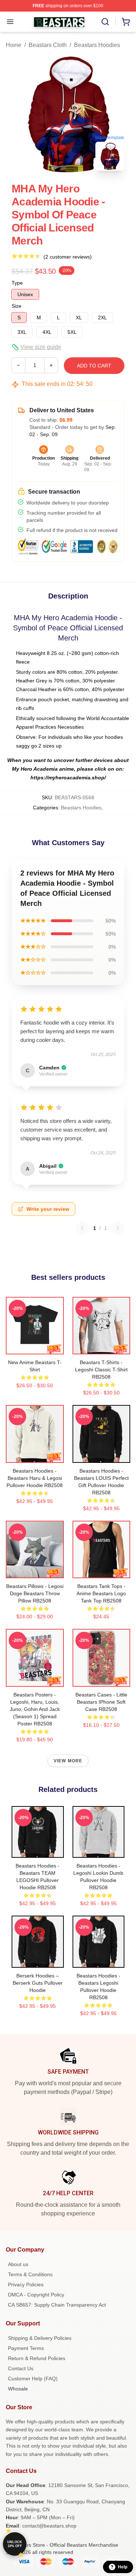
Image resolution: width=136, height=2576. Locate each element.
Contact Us (21, 2368)
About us (18, 2264)
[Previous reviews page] (82, 1228)
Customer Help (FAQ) (33, 2379)
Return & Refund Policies (37, 2358)
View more (68, 1761)
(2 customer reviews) (68, 257)
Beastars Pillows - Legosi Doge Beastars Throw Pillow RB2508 (35, 1593)
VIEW (35, 1347)
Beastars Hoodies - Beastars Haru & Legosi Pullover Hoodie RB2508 (35, 1478)
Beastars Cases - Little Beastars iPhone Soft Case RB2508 (101, 1702)
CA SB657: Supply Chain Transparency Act (57, 2305)
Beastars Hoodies (97, 45)
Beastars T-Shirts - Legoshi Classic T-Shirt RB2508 (101, 1370)
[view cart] (126, 22)
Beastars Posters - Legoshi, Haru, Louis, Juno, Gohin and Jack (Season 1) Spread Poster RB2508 (35, 1709)
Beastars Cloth (48, 45)
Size (17, 306)
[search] (105, 22)
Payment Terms (26, 2348)
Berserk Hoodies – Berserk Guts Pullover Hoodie (38, 1983)
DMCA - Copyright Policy (36, 2295)
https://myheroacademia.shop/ (68, 778)
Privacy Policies (26, 2285)
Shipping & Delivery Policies (40, 2338)
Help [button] (123, 2567)
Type (17, 283)
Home (14, 45)
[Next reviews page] (118, 1228)
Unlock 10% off (15, 2544)
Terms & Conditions (30, 2274)
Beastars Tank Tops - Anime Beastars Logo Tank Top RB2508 (101, 1593)
